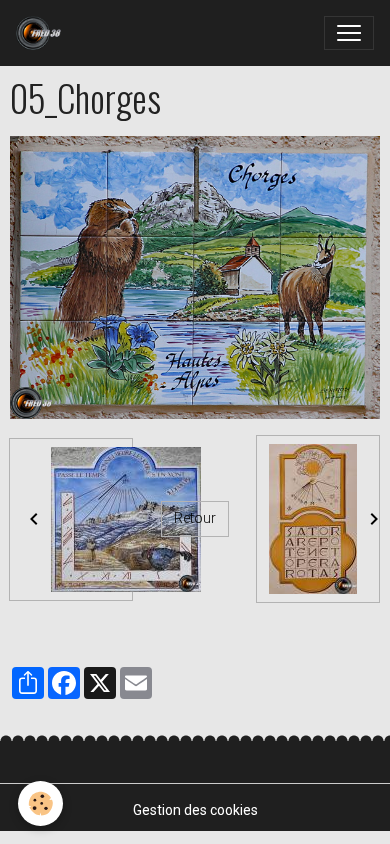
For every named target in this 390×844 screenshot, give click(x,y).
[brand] (42, 33)
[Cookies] (40, 803)
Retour (195, 518)
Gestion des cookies (195, 810)
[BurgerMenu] (349, 33)
